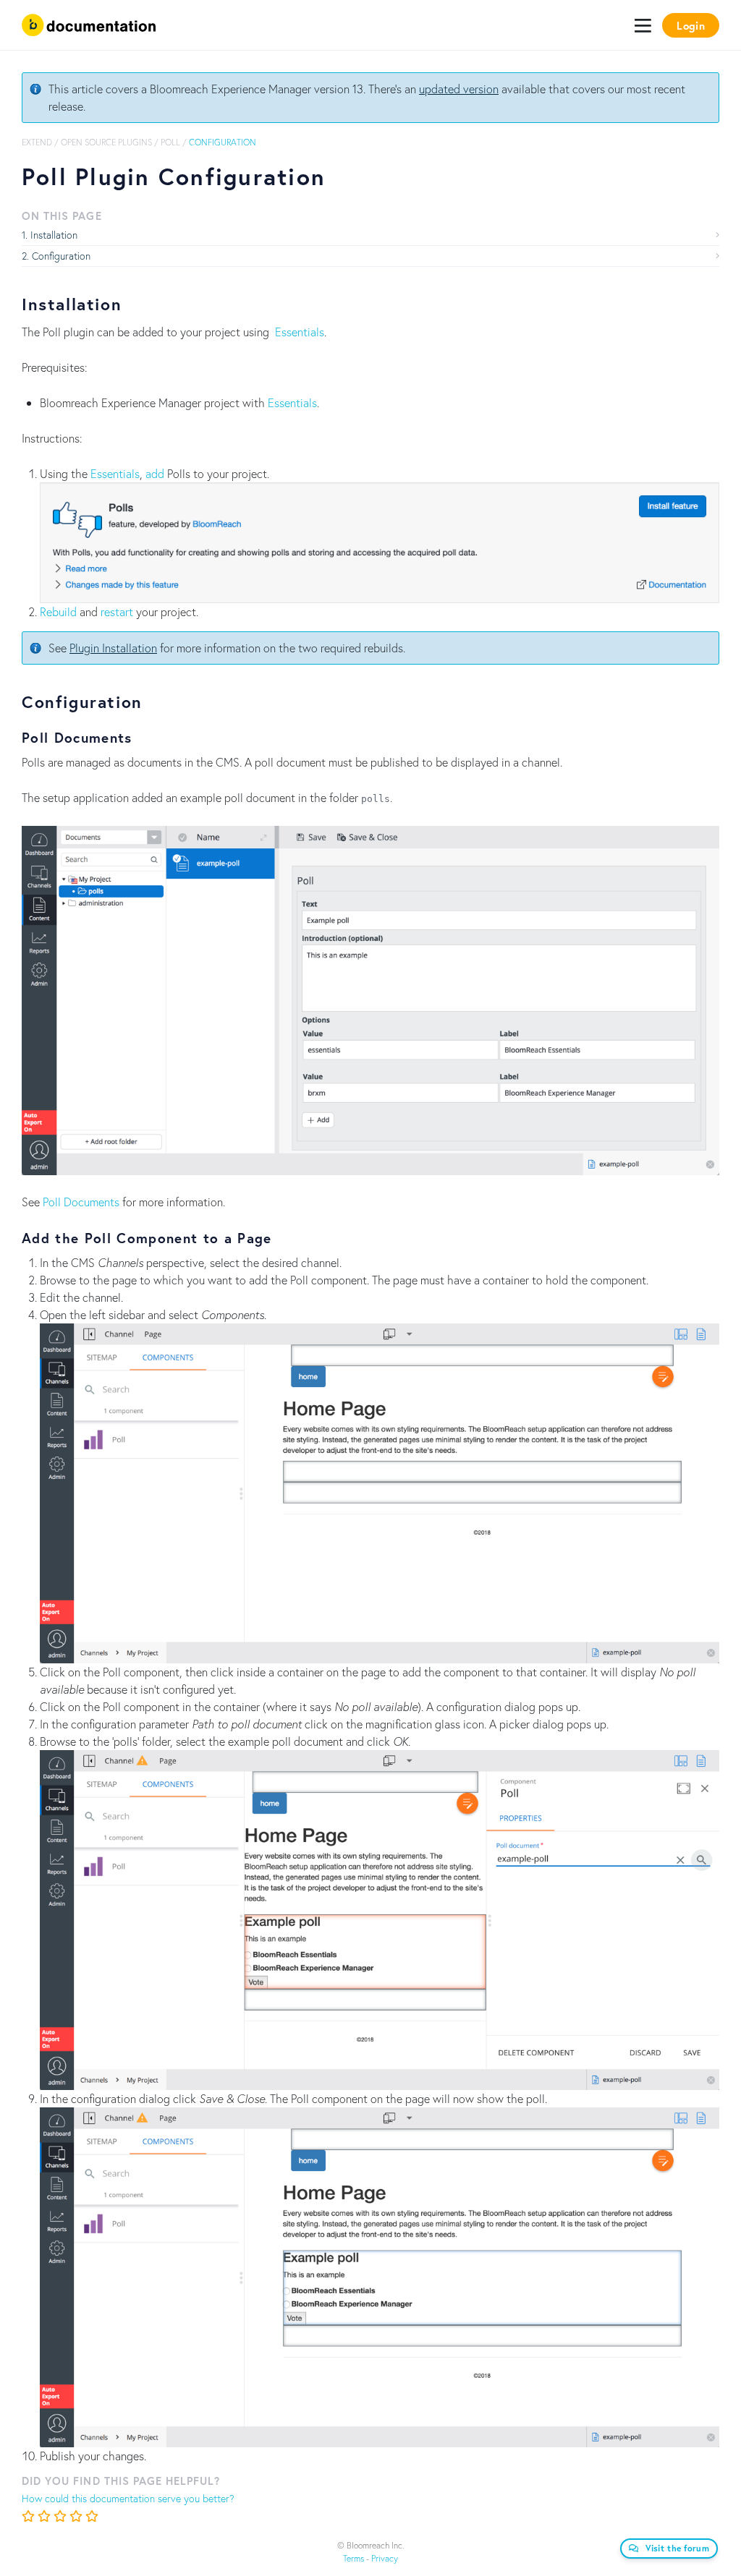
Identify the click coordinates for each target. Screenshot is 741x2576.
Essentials (300, 332)
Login (691, 25)
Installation (54, 235)
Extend (37, 142)
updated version (459, 89)
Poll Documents (81, 1202)
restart (117, 611)
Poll (170, 142)
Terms (353, 2558)
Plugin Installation (113, 648)
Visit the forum (678, 2548)
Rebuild (58, 611)
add (155, 473)
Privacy (385, 2558)
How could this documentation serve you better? (128, 2498)
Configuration (61, 256)
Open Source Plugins (106, 142)
